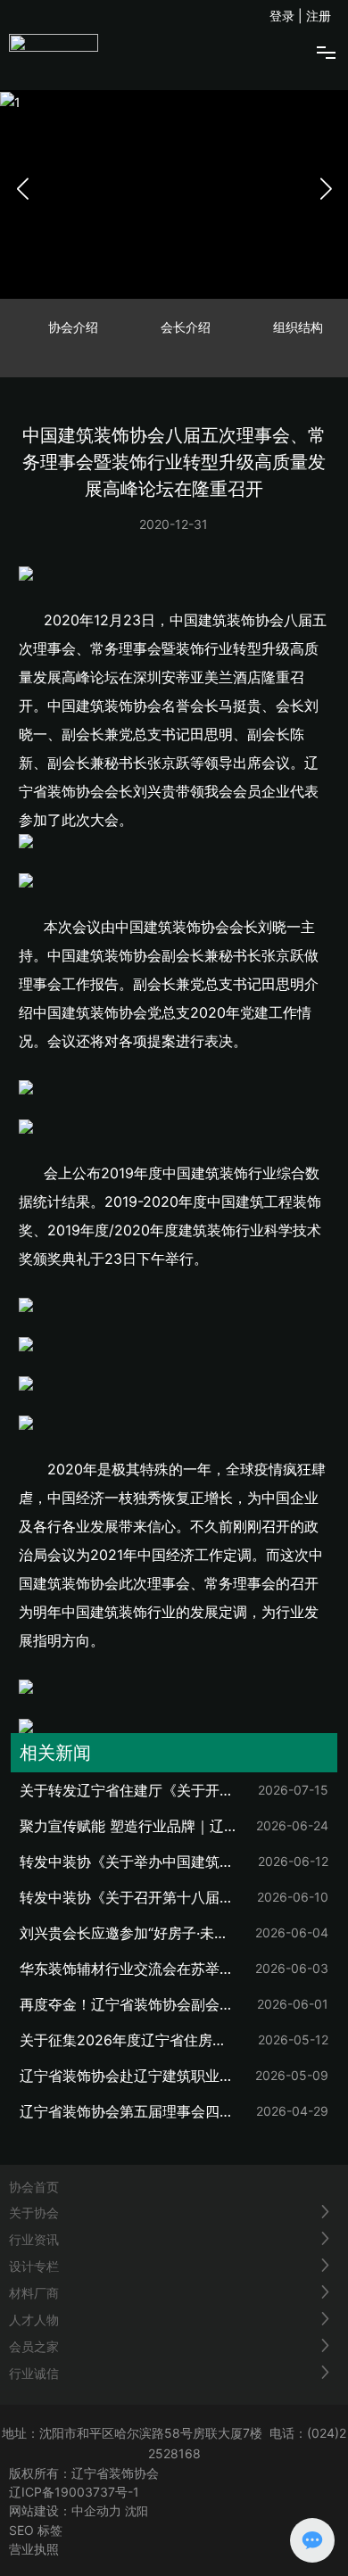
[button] (326, 188)
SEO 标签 (36, 2530)
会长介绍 (186, 327)
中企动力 (96, 2510)
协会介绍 (73, 327)
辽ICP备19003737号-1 (74, 2492)
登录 (284, 16)
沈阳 (137, 2511)
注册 (319, 16)
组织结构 (298, 327)
